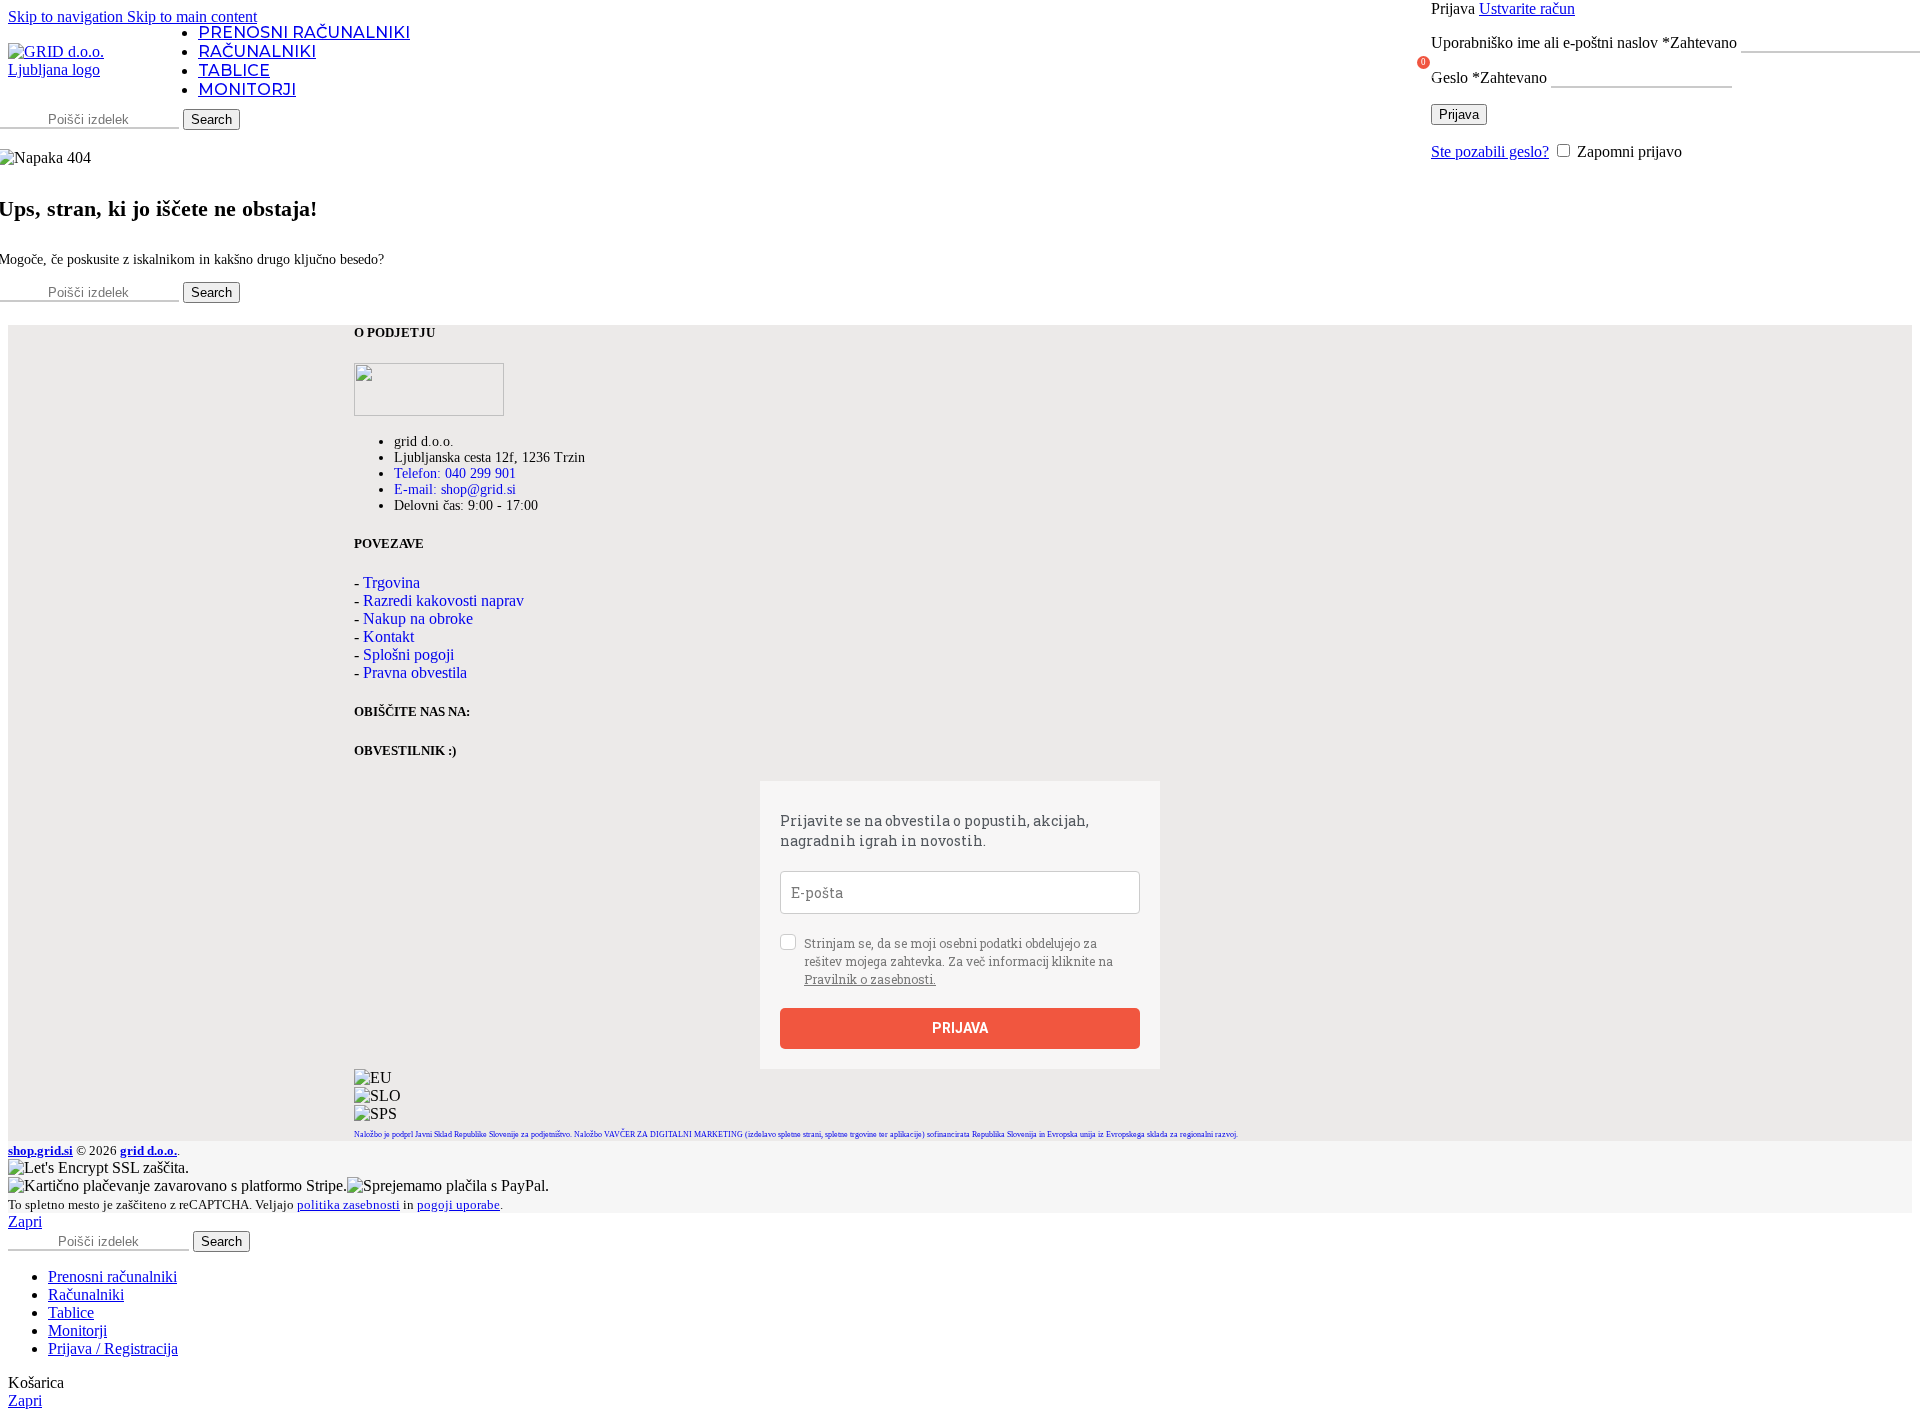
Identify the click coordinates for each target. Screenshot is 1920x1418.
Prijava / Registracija (113, 1348)
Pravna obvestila (415, 672)
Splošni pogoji (408, 654)
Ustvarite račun (1527, 8)
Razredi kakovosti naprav (443, 600)
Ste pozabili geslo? (1490, 151)
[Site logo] (73, 69)
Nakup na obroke (418, 618)
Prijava (1459, 114)
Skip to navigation (67, 16)
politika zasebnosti (348, 1204)
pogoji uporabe (458, 1204)
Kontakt (388, 636)
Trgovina (391, 582)
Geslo (1489, 77)
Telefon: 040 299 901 (455, 473)
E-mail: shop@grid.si (455, 489)
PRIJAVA (960, 1028)
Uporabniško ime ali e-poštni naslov (1584, 42)
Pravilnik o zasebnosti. (870, 979)
